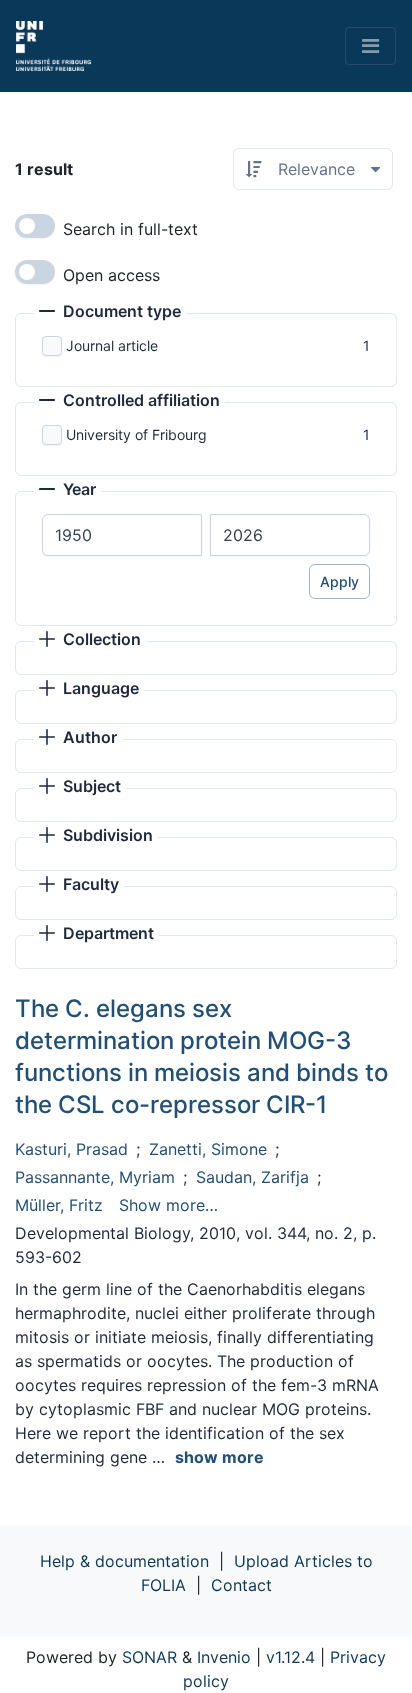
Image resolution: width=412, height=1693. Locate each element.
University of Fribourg (136, 434)
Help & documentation (124, 1561)
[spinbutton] (122, 535)
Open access (111, 275)
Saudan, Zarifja (252, 1177)
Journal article (112, 345)
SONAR (149, 1657)
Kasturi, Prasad (71, 1149)
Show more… (168, 1205)
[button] (110, 313)
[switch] (35, 226)
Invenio (224, 1657)
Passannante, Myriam (95, 1177)
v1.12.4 (290, 1657)
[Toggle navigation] (370, 46)
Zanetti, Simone (208, 1149)
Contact (241, 1585)
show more (219, 1457)
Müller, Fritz (59, 1205)
